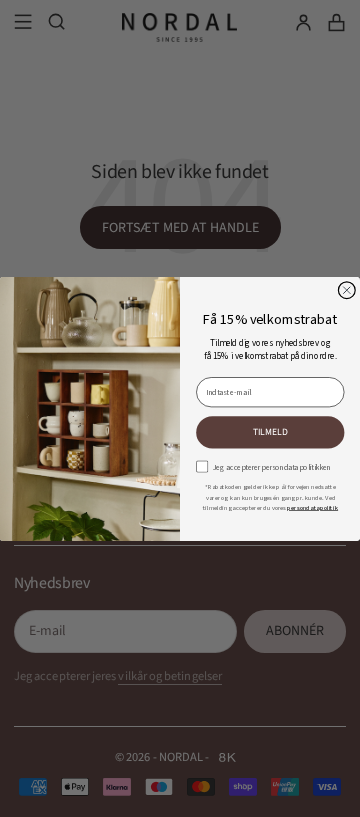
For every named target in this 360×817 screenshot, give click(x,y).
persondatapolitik (312, 506)
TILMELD (270, 431)
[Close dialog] (346, 289)
